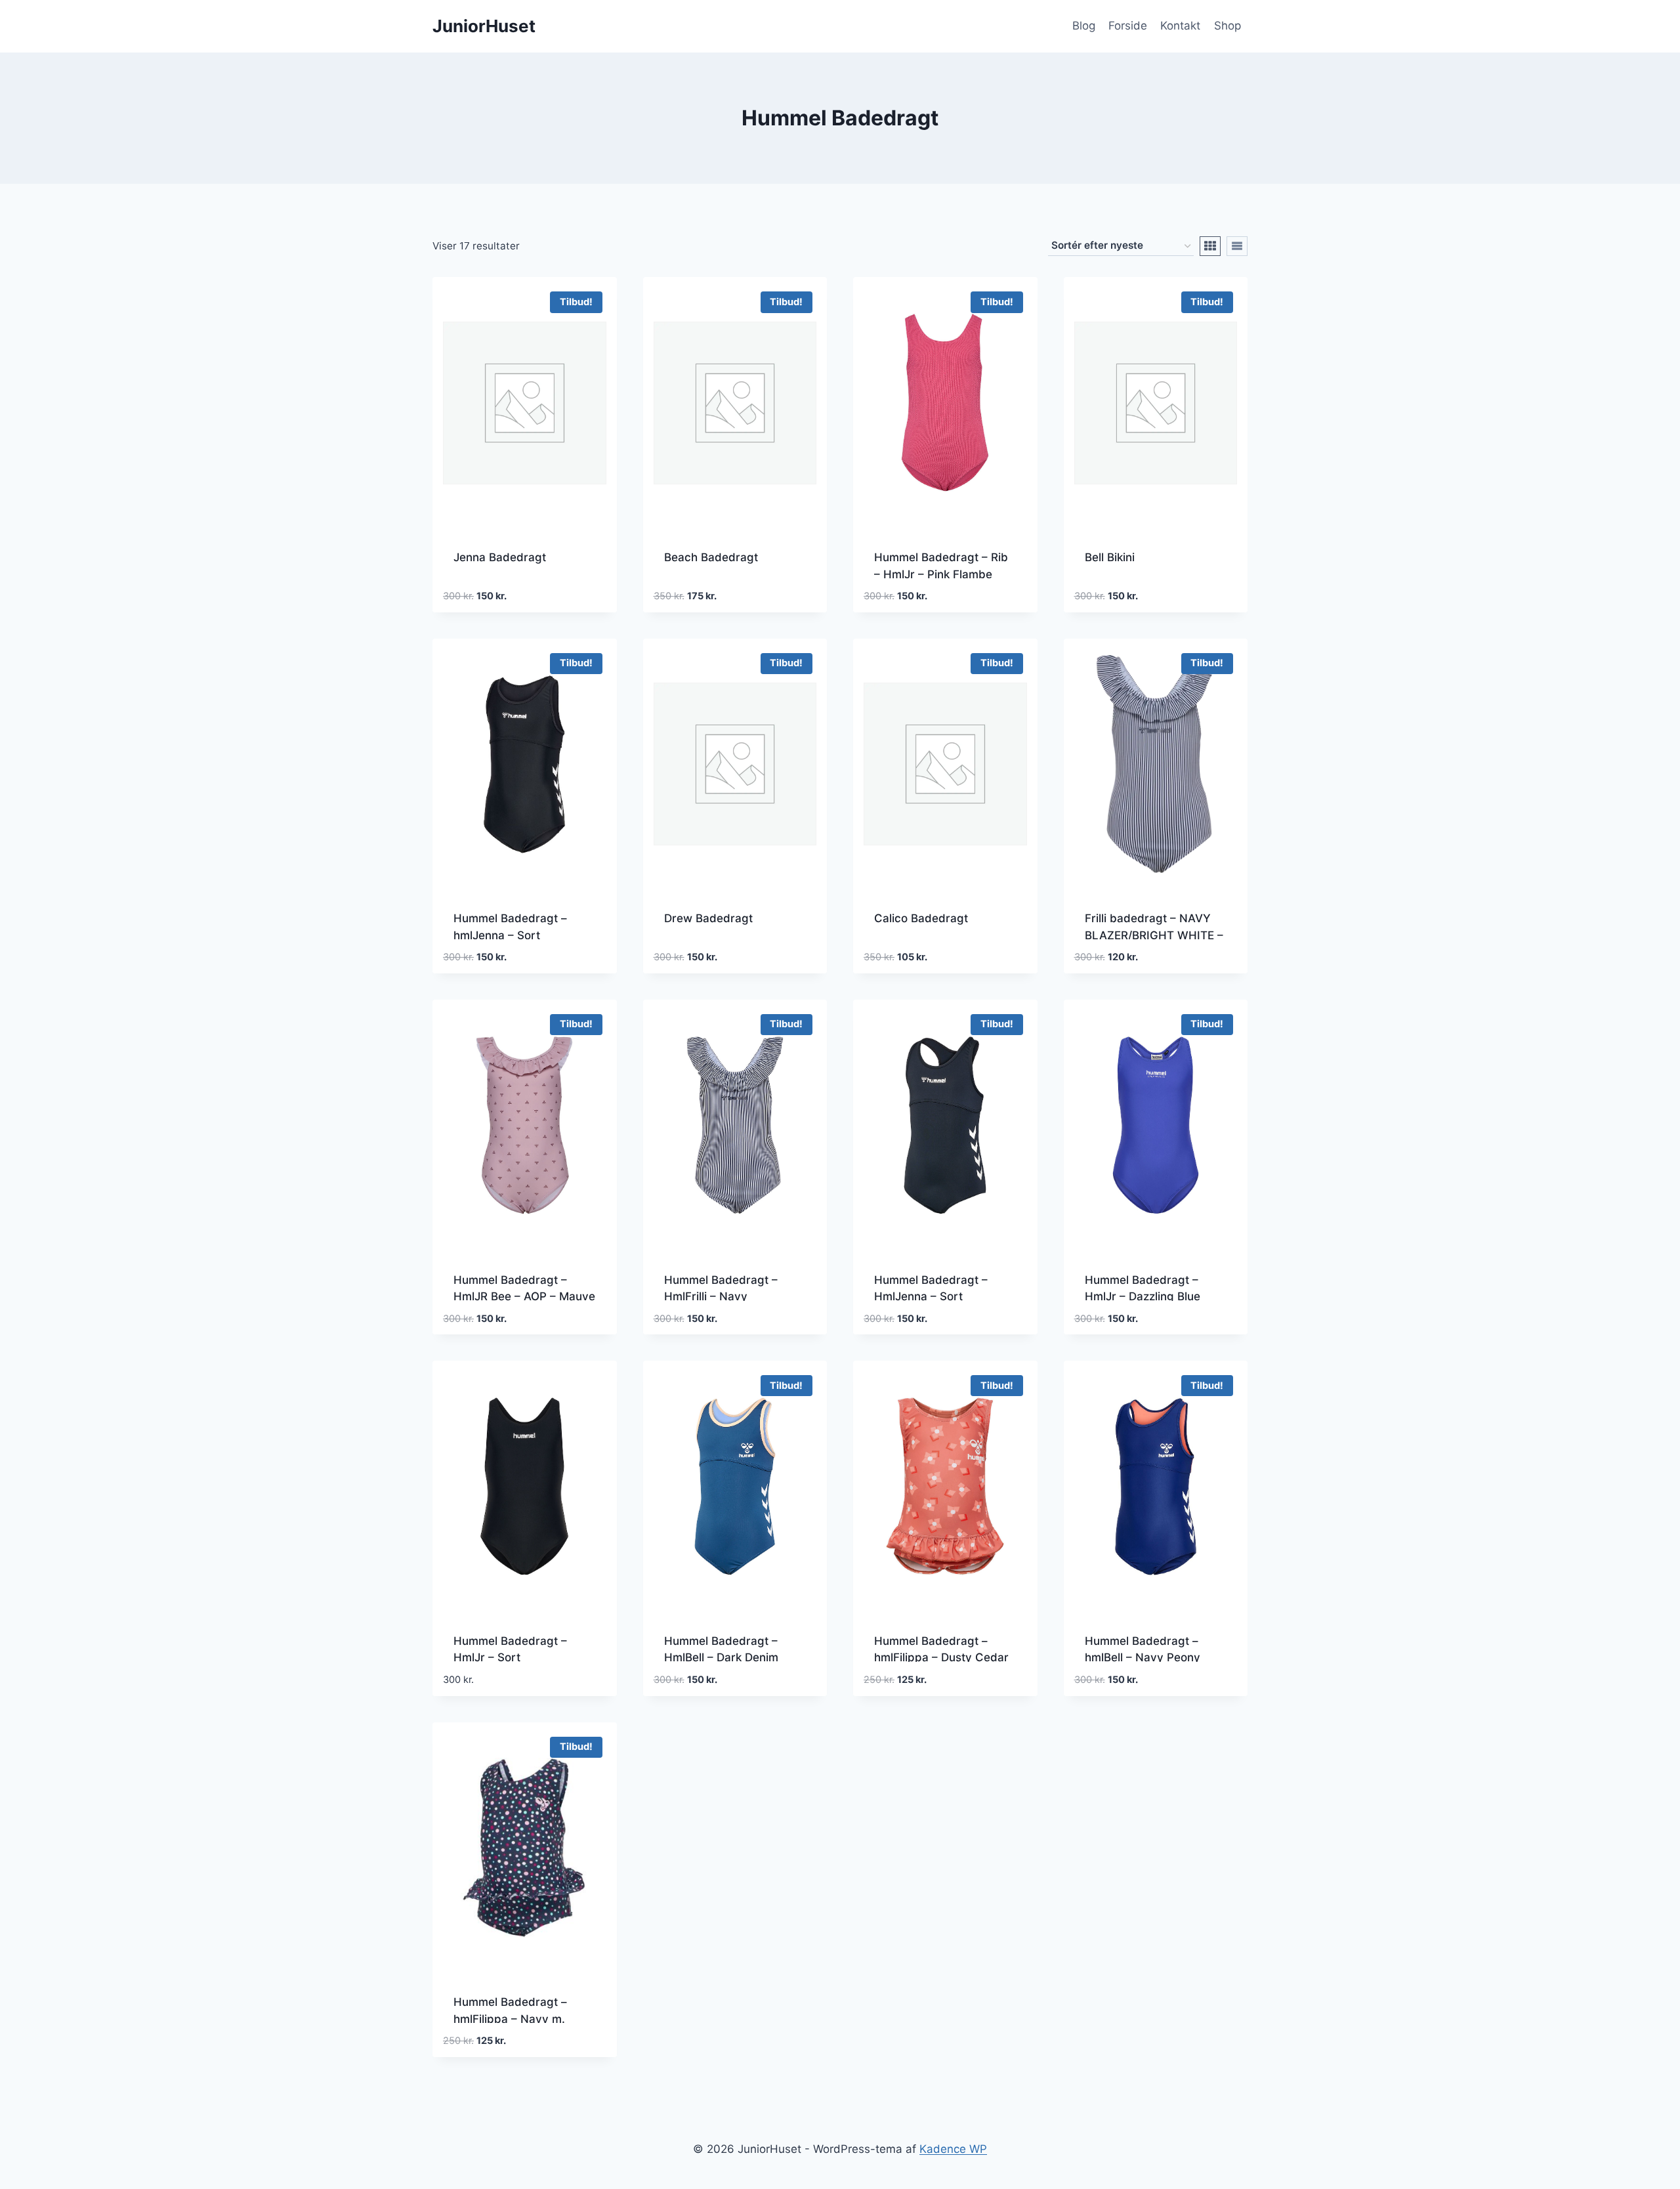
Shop (1228, 26)
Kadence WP (953, 2149)
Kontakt (1180, 26)
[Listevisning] (1237, 246)
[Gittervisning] (1210, 246)
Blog (1084, 26)
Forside (1128, 26)
